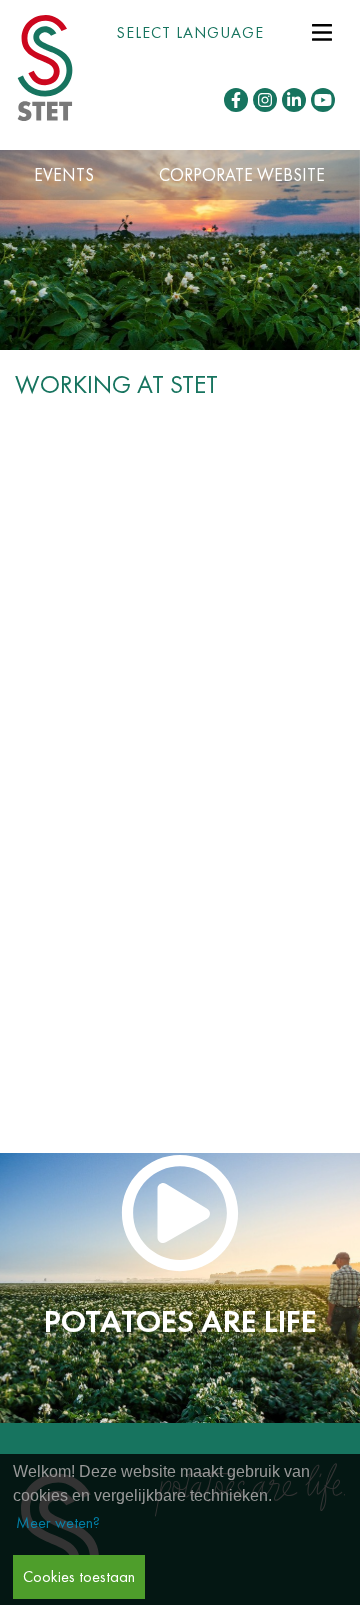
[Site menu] (322, 30)
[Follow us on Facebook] (236, 100)
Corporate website (242, 175)
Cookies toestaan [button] (79, 1576)
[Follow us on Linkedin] (294, 100)
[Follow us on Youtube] (323, 100)
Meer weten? (58, 1522)
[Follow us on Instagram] (265, 100)
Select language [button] (190, 32)
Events (64, 175)
